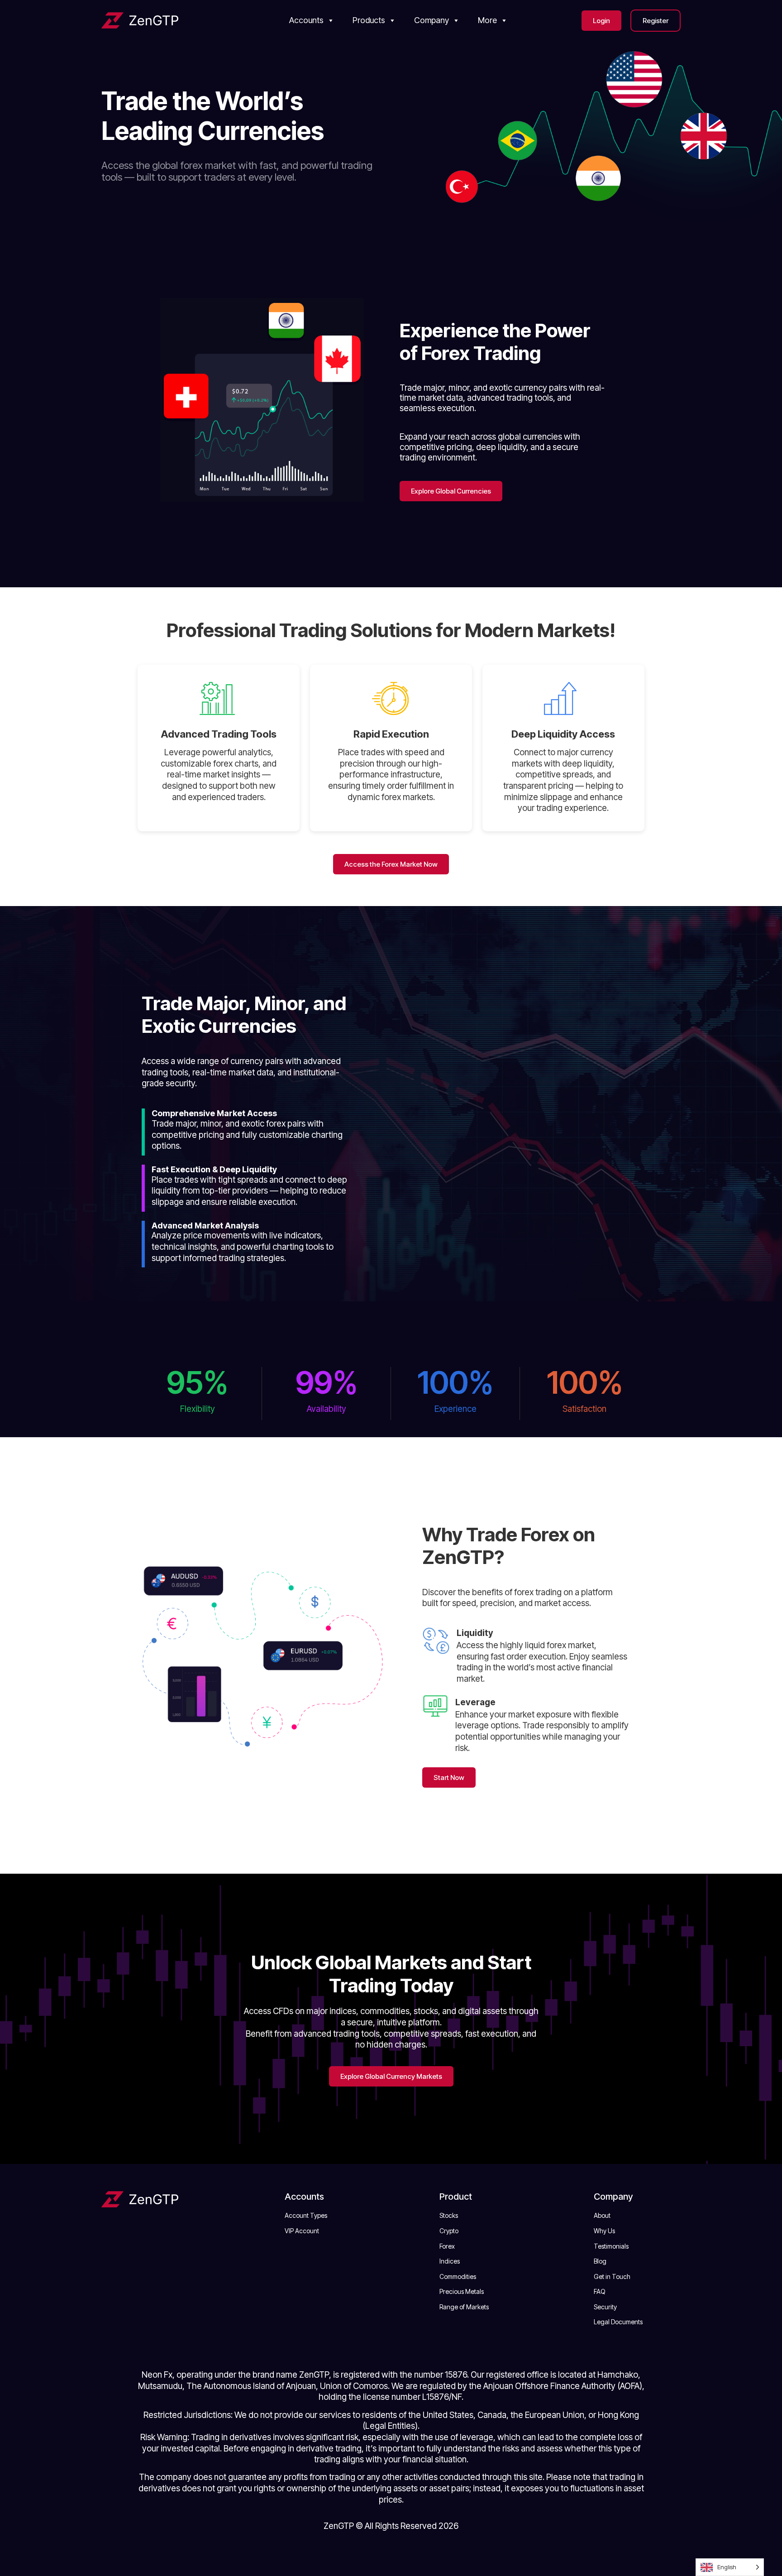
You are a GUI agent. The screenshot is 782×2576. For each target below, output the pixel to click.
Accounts (306, 20)
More (487, 20)
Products (369, 20)
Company (432, 20)
